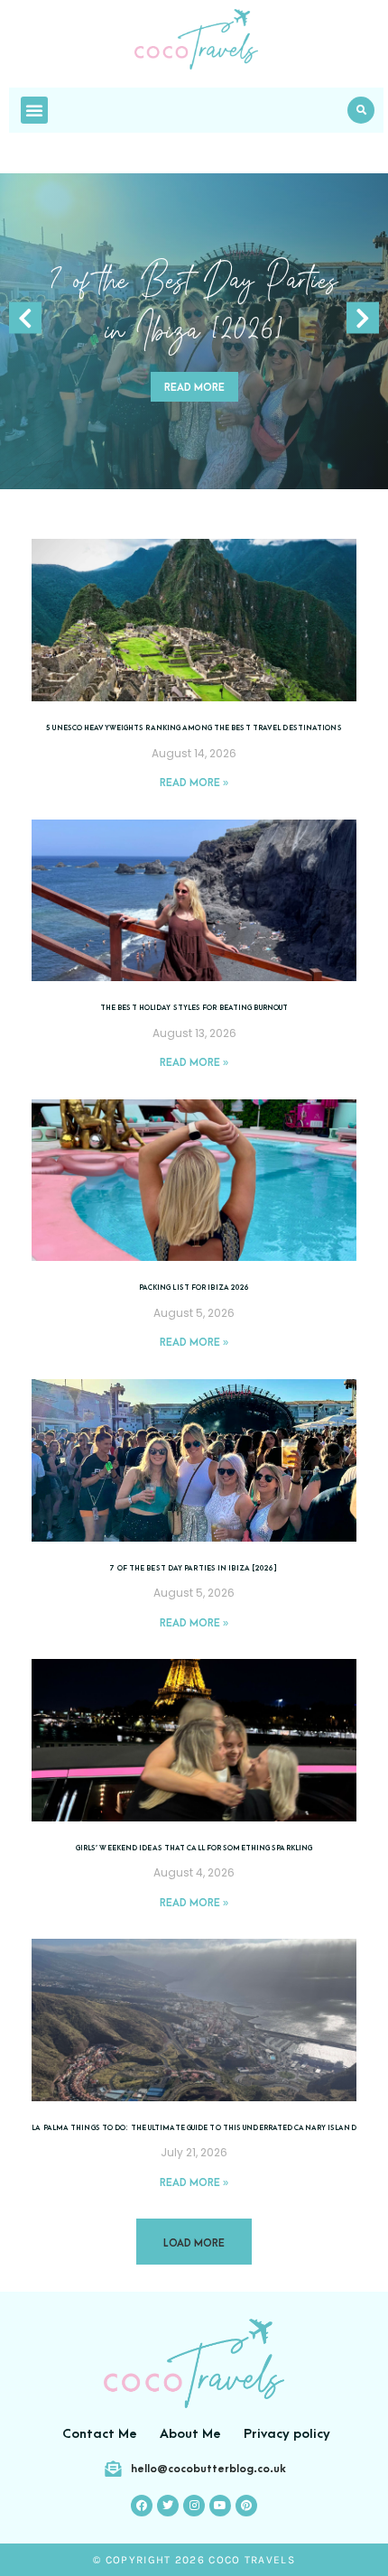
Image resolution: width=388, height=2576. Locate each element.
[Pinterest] (246, 2506)
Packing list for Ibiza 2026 (194, 1288)
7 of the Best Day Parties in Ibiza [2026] (194, 1568)
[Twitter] (168, 2506)
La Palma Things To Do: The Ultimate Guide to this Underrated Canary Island (194, 2128)
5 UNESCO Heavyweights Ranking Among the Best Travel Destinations (194, 728)
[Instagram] (194, 2506)
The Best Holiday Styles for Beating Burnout (194, 1008)
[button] (361, 110)
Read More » (194, 783)
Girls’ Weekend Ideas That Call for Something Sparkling (194, 1848)
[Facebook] (142, 2506)
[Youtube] (220, 2506)
